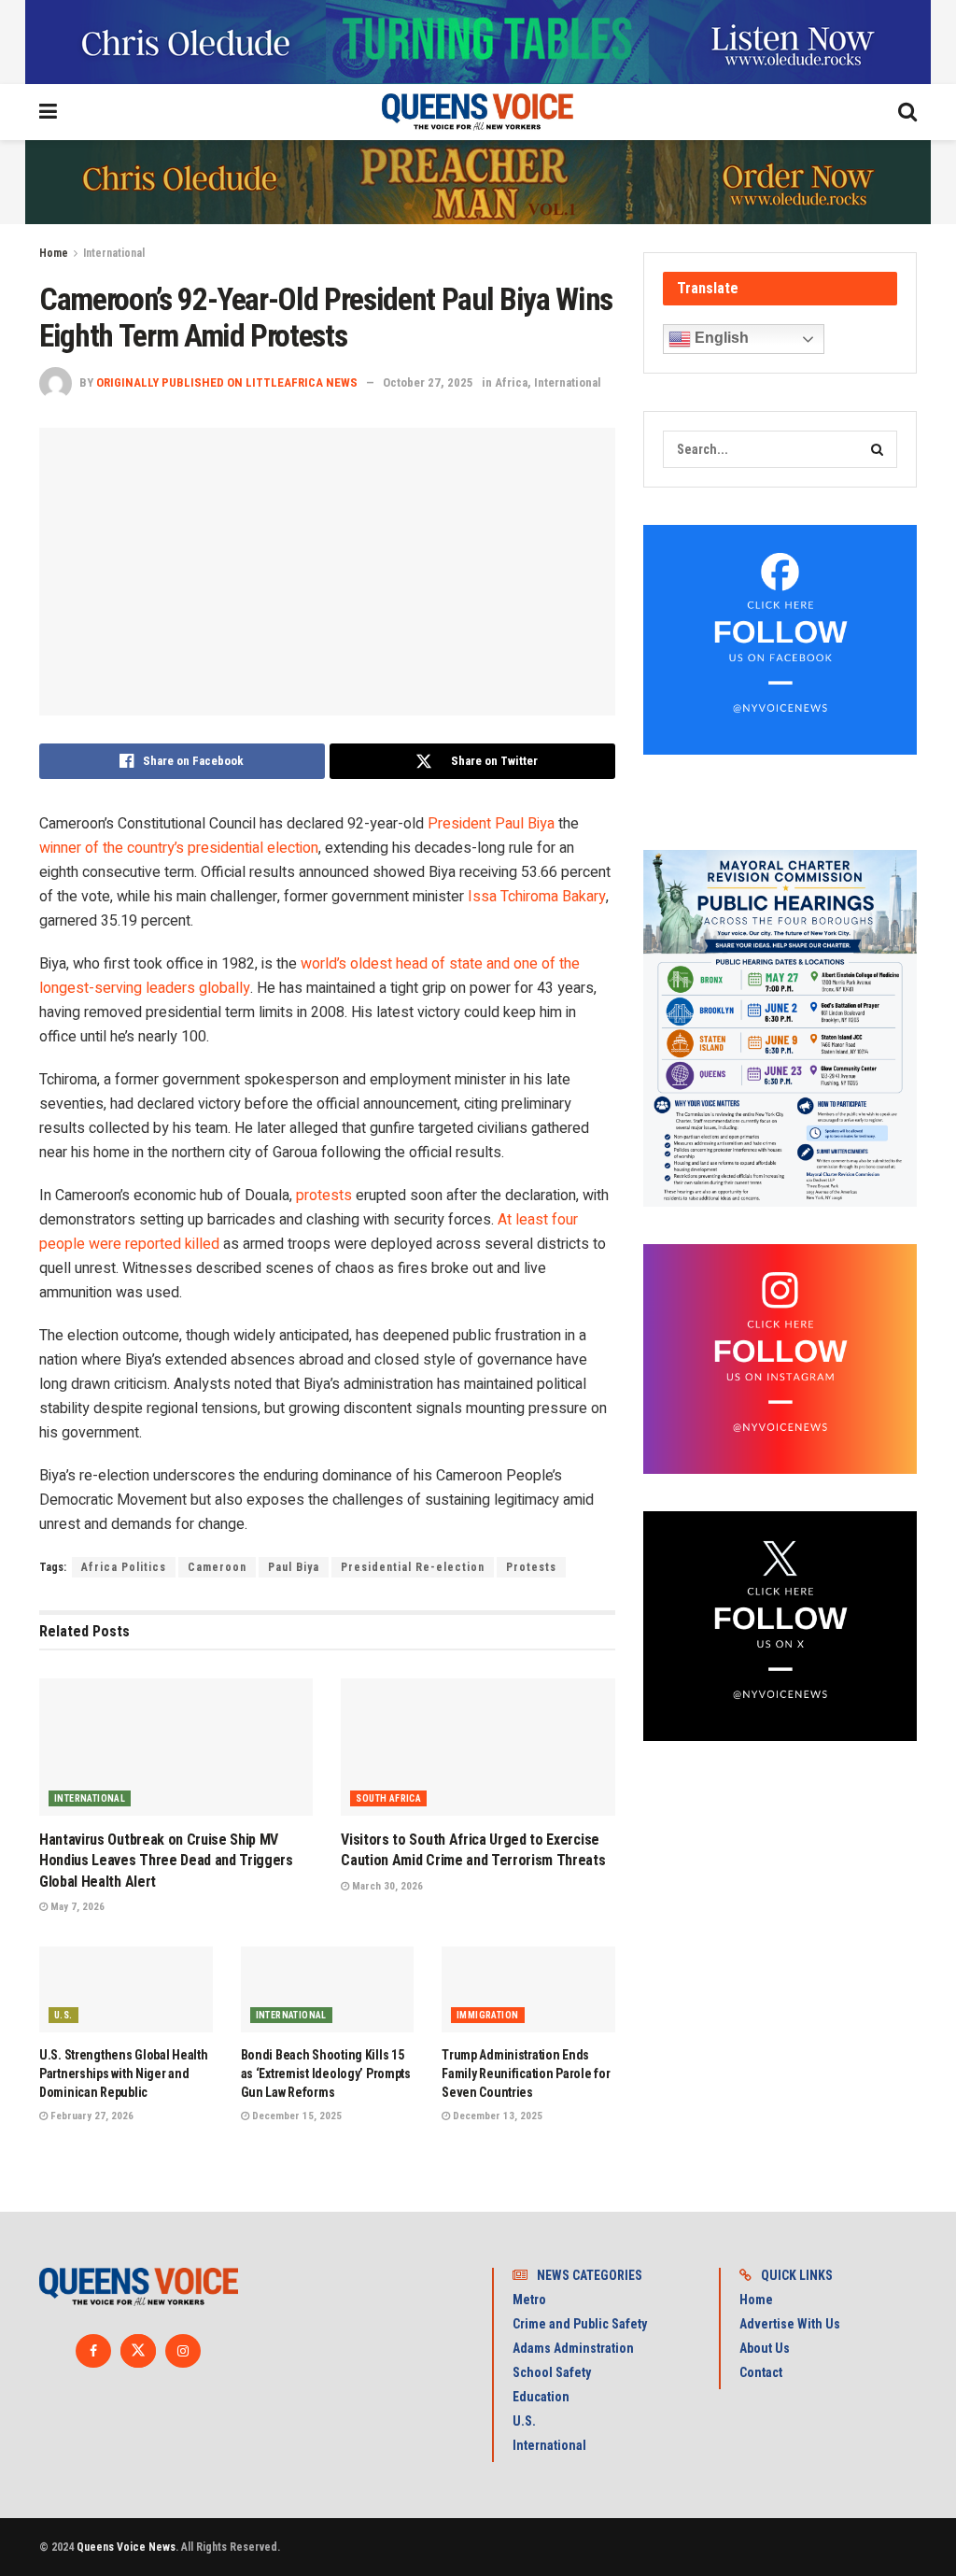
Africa (511, 382)
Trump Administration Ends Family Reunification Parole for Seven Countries (526, 2073)
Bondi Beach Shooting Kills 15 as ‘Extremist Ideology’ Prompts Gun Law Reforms (326, 2073)
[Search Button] (879, 449)
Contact (761, 2372)
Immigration (487, 2015)
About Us (765, 2348)
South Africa (388, 1798)
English (720, 338)
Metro (529, 2300)
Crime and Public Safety (580, 2324)
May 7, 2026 (76, 1907)
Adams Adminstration (573, 2348)
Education (541, 2397)
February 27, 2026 (91, 2116)
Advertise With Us (790, 2324)
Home (54, 253)
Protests (531, 1567)
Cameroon (217, 1567)
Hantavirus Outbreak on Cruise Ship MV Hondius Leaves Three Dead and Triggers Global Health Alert (166, 1861)
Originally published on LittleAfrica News (227, 382)
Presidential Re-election (413, 1567)
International (114, 253)
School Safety (552, 2372)
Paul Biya (294, 1567)
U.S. (63, 2015)
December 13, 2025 (496, 2116)
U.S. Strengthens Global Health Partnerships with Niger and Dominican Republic (124, 2073)
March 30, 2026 (386, 1886)
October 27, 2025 (428, 382)
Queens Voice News (126, 2547)
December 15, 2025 (295, 2116)
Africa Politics (124, 1567)
